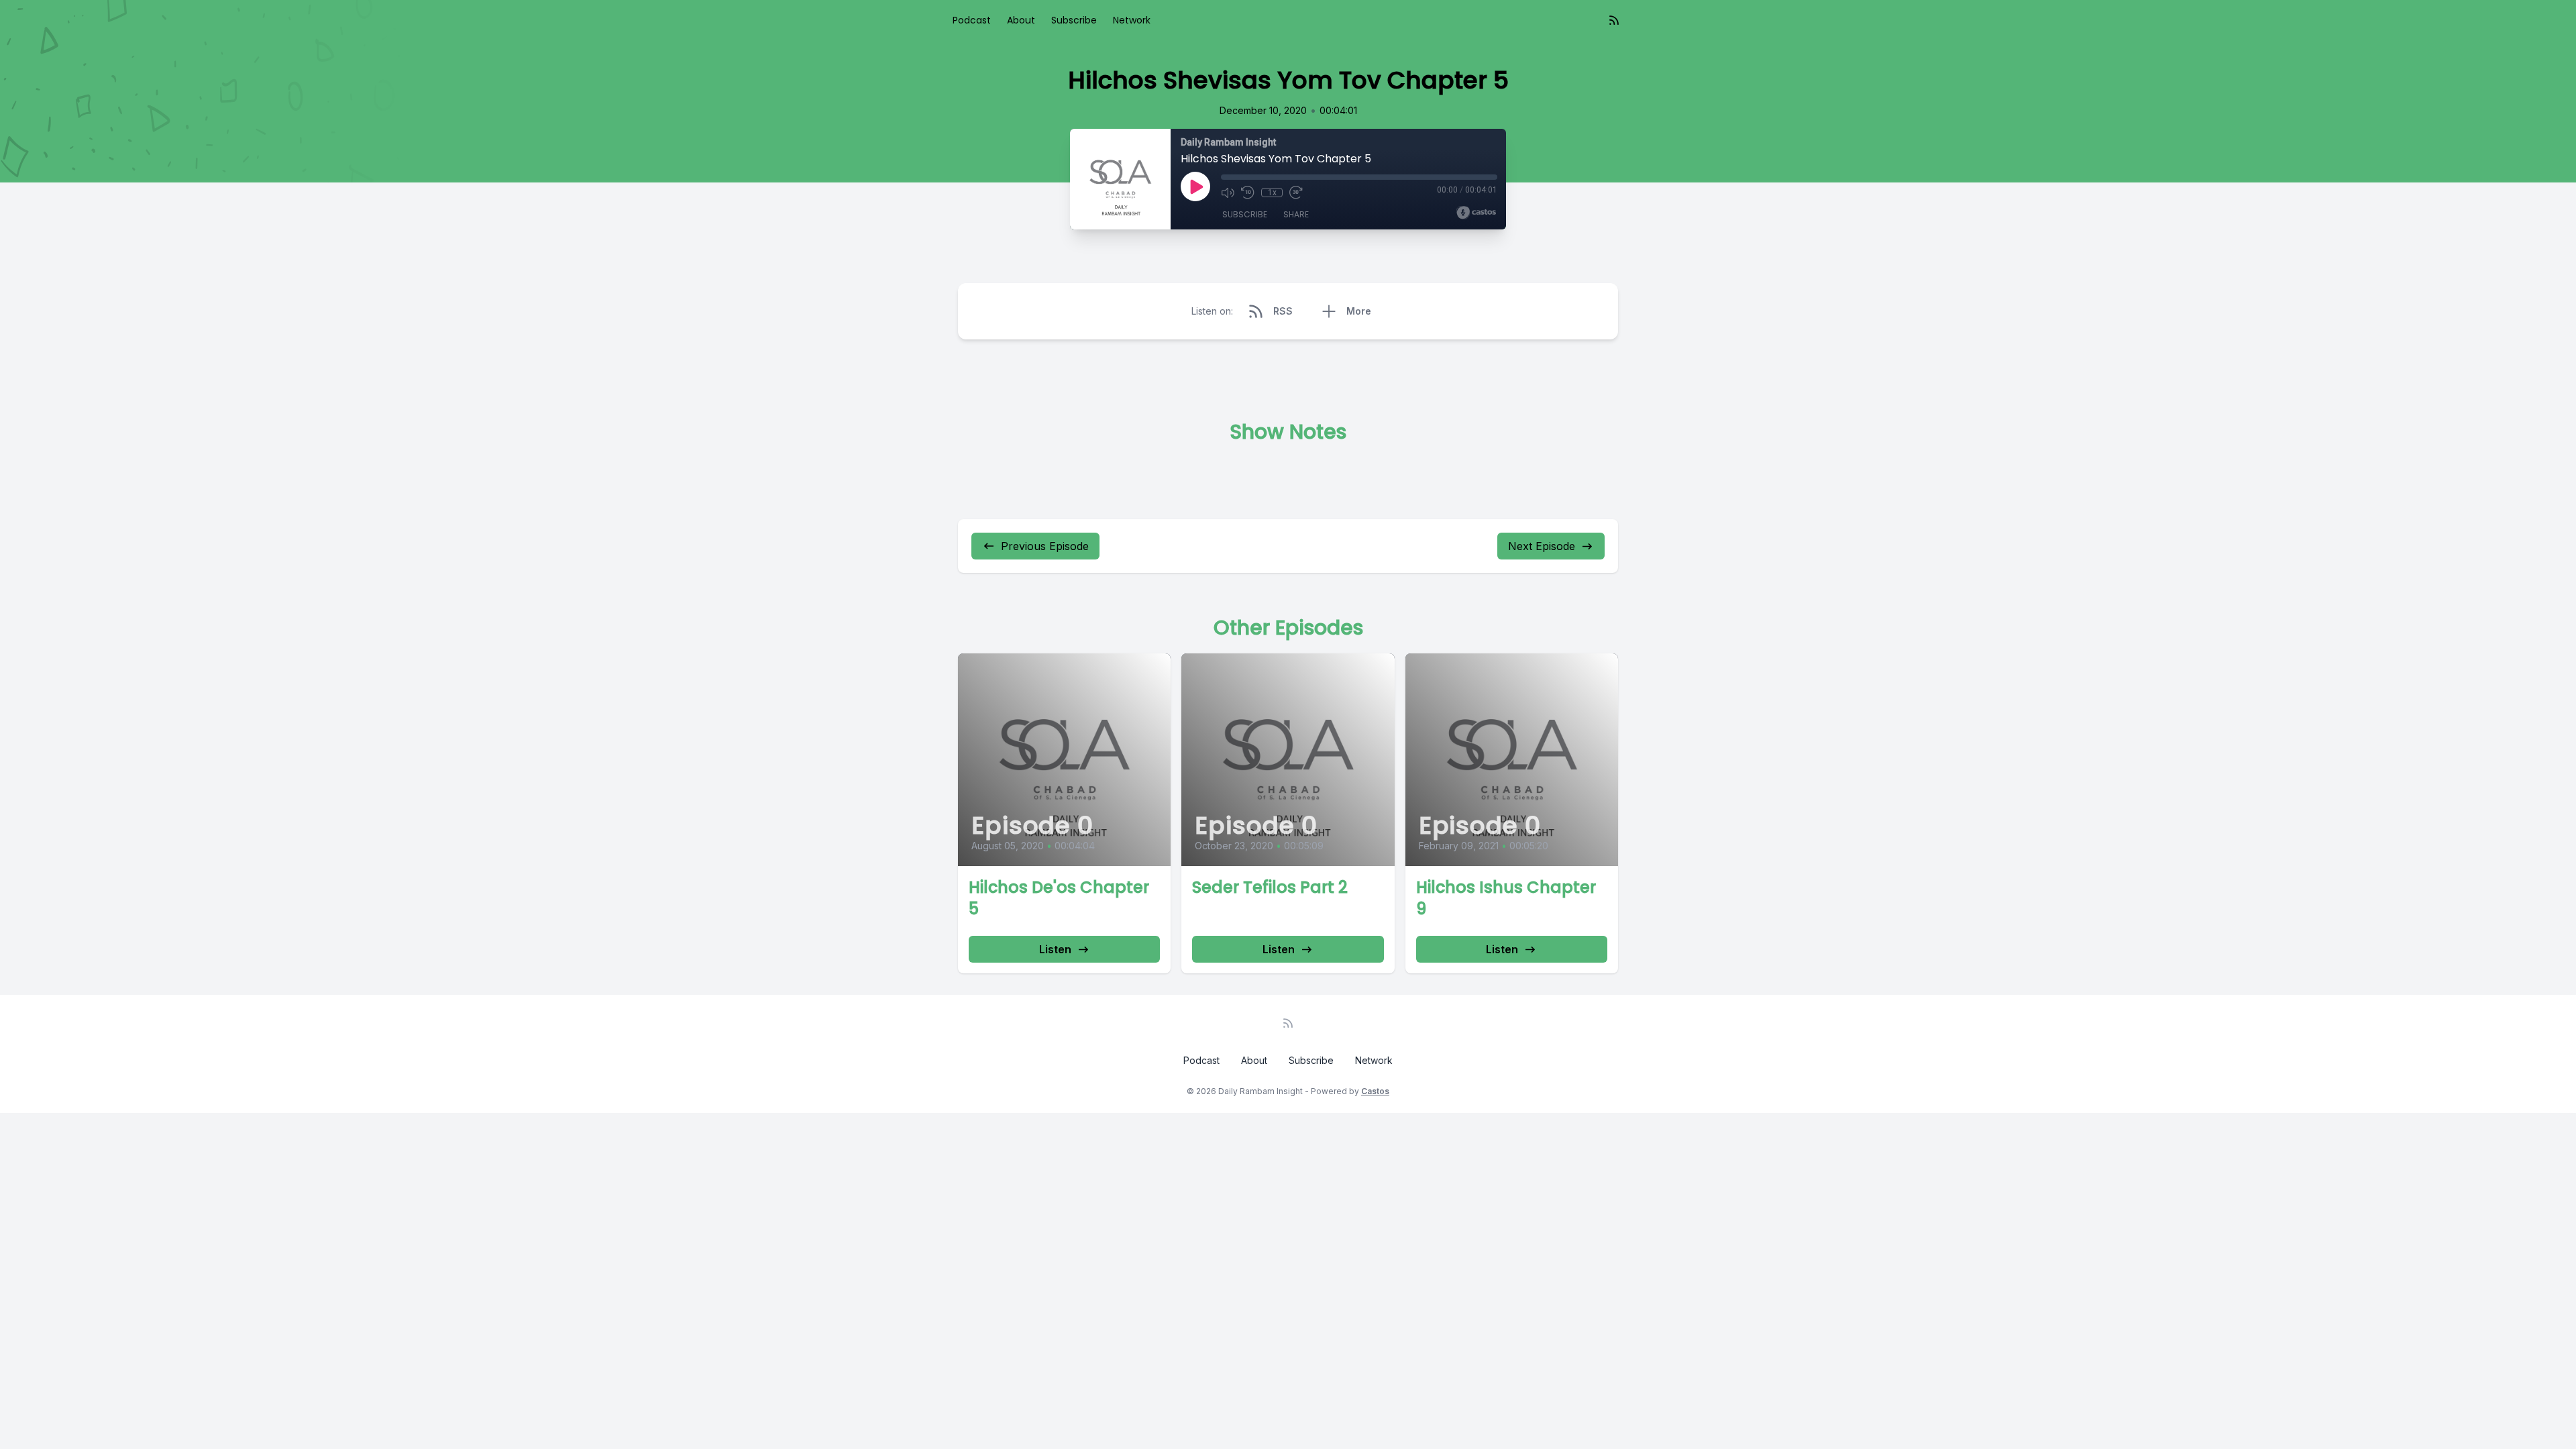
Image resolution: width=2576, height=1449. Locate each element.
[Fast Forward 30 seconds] (1296, 193)
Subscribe (1074, 20)
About (1021, 20)
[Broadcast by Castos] (1476, 213)
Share (1296, 214)
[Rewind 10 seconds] (1248, 193)
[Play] (1195, 186)
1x (1272, 193)
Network (1132, 20)
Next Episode (1542, 546)
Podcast (972, 20)
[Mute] (1228, 193)
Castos (1375, 1091)
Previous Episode (1045, 546)
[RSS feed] (1614, 20)
